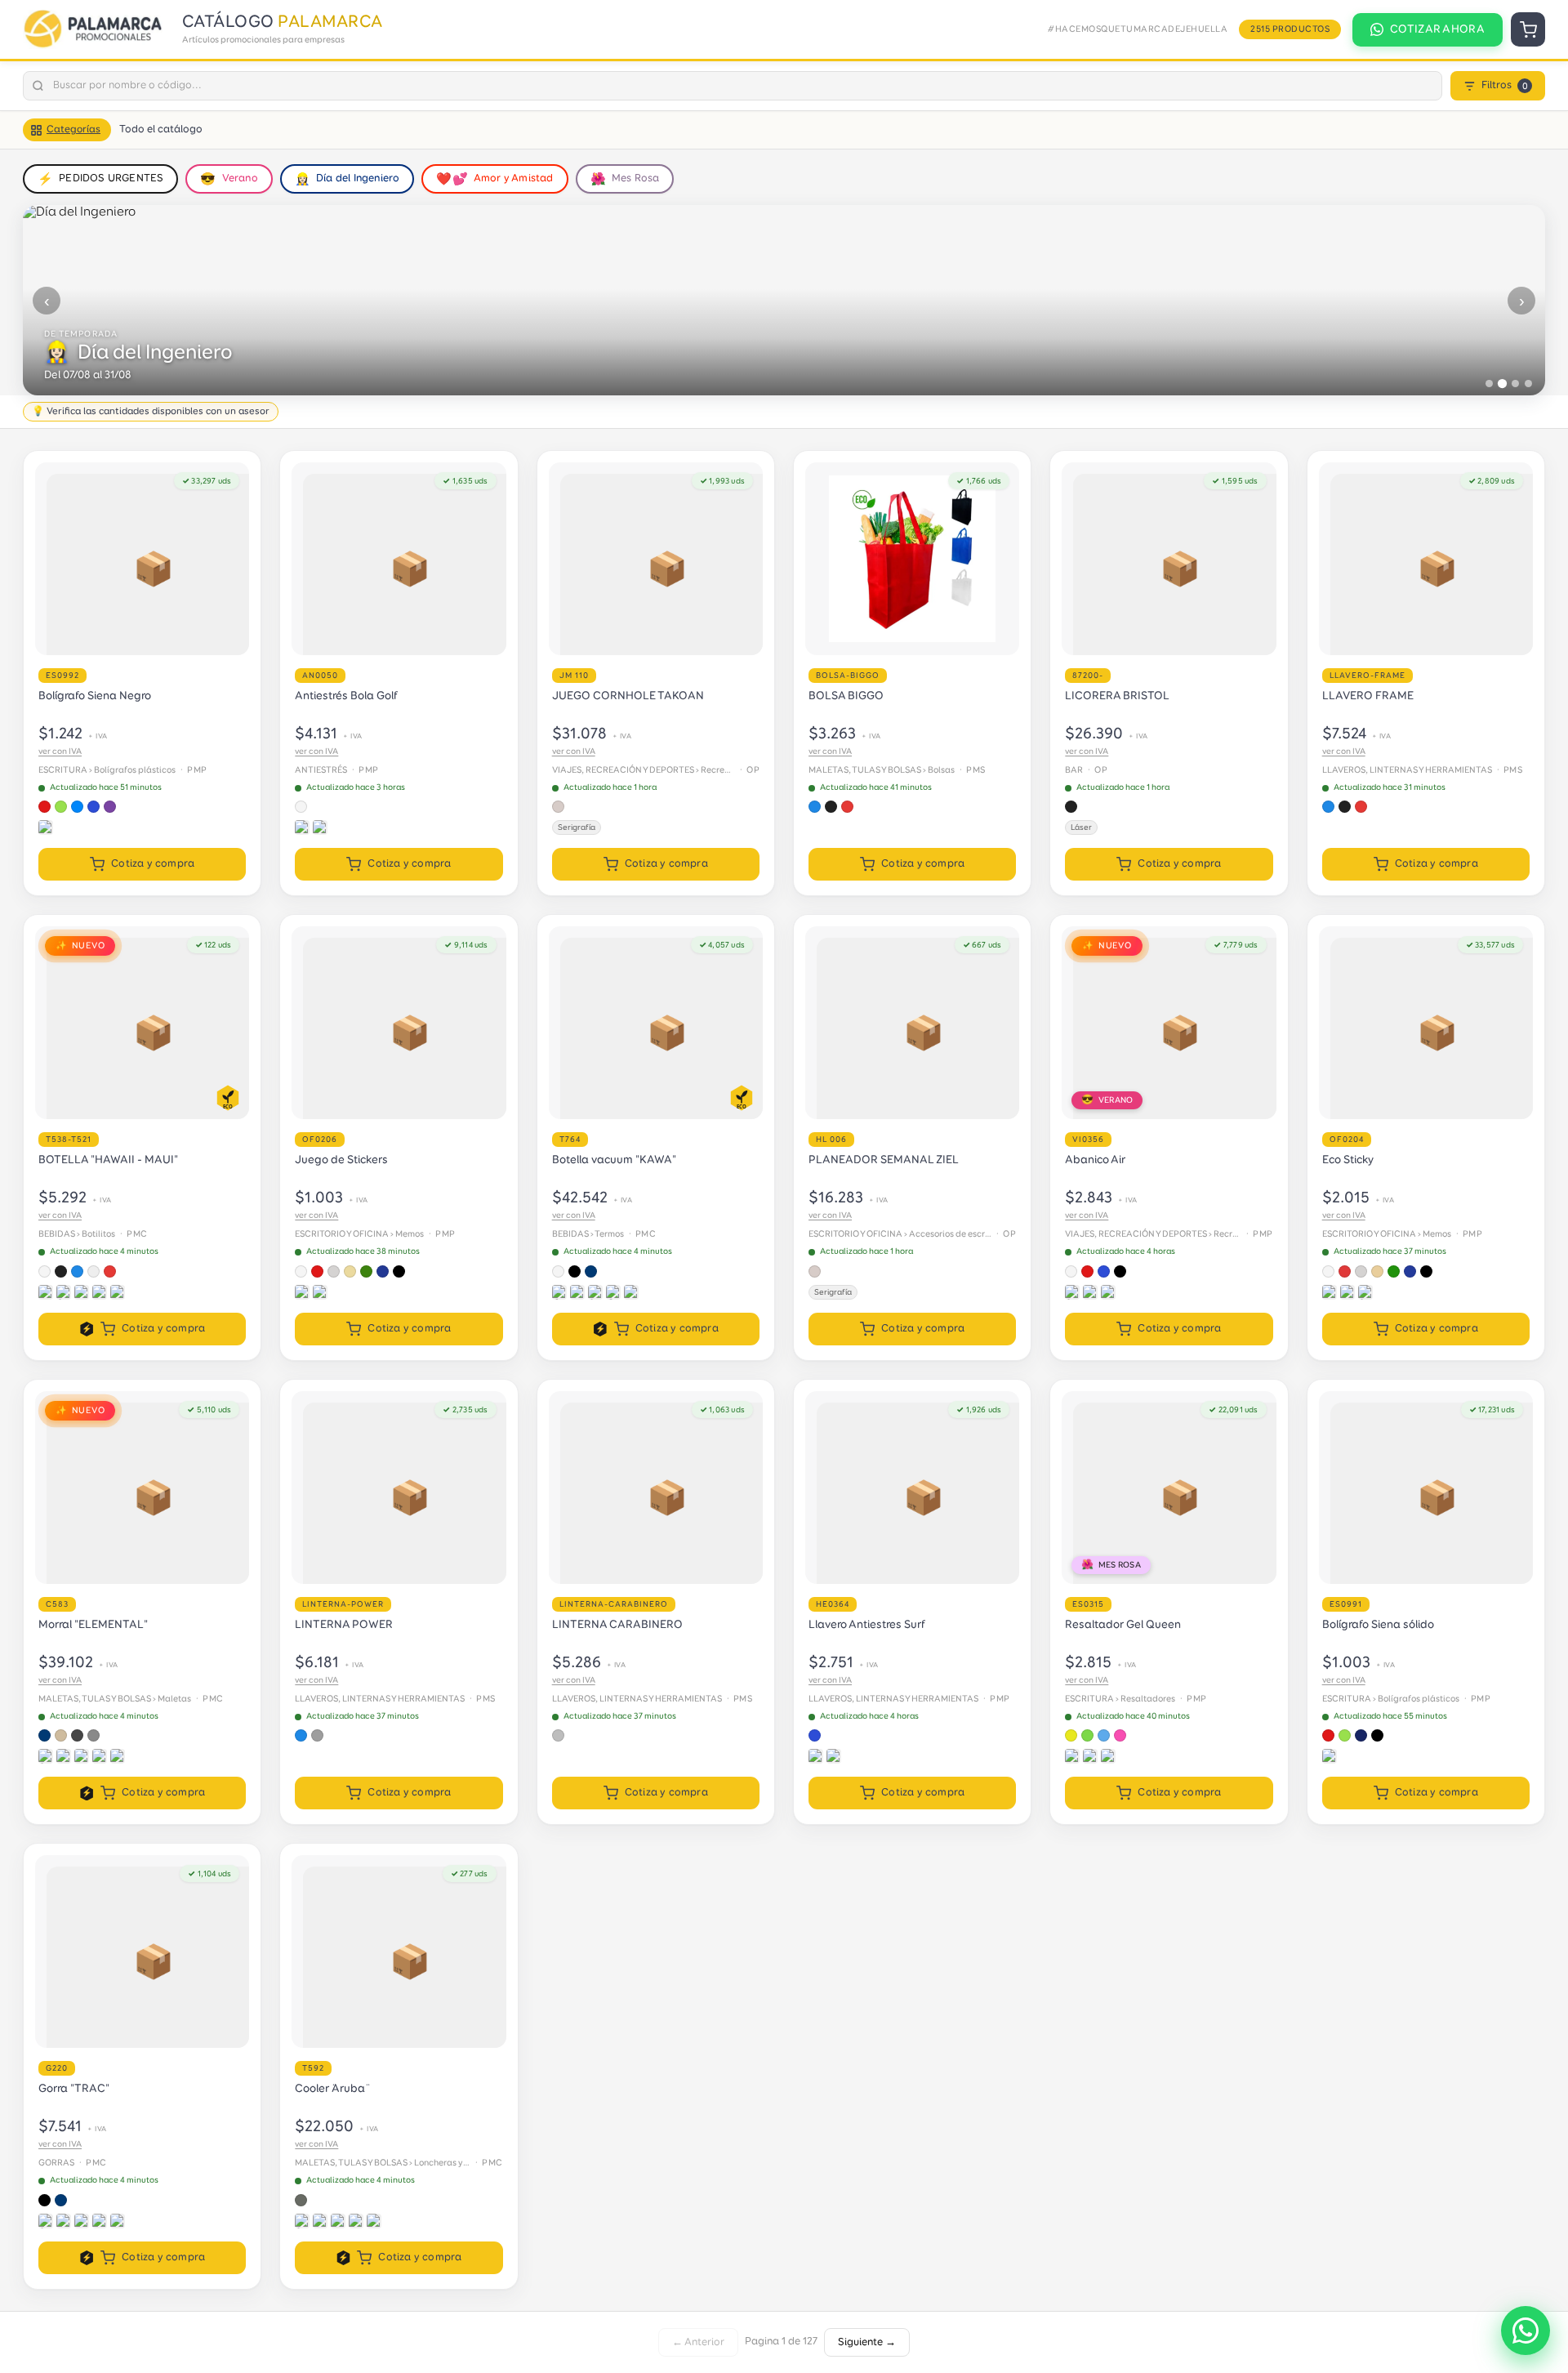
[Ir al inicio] (96, 29)
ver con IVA (60, 752)
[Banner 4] (1528, 384)
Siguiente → (867, 2342)
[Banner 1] (1489, 384)
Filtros (1505, 85)
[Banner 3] (1515, 384)
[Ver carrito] (1528, 29)
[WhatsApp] (1526, 2331)
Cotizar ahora (1437, 29)
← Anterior (698, 2342)
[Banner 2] (1502, 384)
